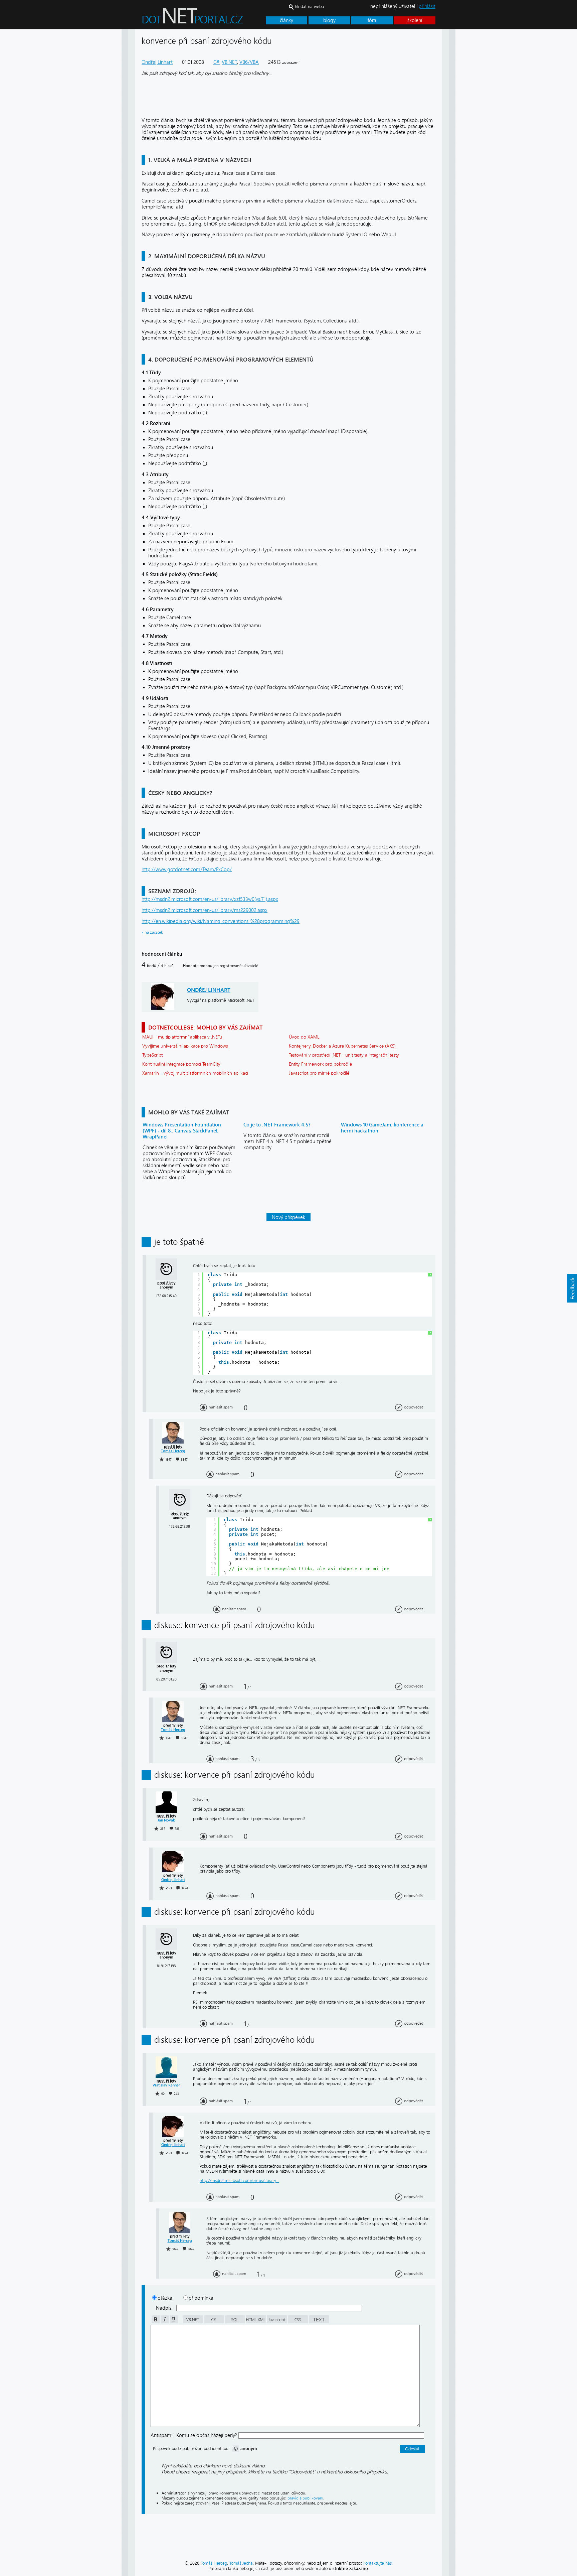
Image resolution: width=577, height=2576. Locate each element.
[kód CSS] (297, 2322)
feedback (572, 1288)
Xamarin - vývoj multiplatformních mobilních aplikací (195, 1073)
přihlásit (427, 6)
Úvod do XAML (304, 1037)
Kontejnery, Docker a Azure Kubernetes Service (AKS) (342, 1046)
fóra (372, 20)
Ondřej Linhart (157, 62)
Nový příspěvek (288, 1217)
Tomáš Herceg (173, 1451)
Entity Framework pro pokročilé (320, 1064)
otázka (165, 2298)
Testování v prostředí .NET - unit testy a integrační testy (344, 1055)
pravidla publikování (305, 2498)
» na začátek (152, 932)
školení (415, 20)
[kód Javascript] (276, 2322)
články (286, 20)
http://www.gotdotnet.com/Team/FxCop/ (187, 869)
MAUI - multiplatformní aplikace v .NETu (182, 1037)
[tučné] (155, 2322)
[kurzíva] (164, 2322)
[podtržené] (173, 2322)
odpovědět (414, 1407)
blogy (329, 20)
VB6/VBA (249, 62)
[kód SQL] (234, 2322)
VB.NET (229, 62)
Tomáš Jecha (241, 2563)
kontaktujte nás (377, 2563)
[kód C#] (213, 2322)
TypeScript (152, 1055)
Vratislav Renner (166, 2085)
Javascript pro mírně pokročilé (319, 1073)
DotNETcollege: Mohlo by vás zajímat (205, 1027)
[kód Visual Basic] (192, 2322)
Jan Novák (166, 1820)
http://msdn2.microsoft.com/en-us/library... (239, 2181)
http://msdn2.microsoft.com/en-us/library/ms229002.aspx (205, 910)
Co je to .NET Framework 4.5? (277, 1125)
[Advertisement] (482, 130)
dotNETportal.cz (205, 19)
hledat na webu (309, 7)
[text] (318, 2322)
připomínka (201, 2298)
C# (216, 62)
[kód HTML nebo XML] (255, 2322)
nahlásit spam (221, 1407)
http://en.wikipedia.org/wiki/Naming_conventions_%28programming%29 (221, 921)
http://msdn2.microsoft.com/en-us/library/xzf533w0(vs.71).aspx (210, 899)
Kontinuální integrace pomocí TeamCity (181, 1064)
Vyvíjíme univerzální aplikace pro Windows (185, 1046)
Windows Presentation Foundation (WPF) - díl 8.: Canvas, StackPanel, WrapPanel (182, 1131)
